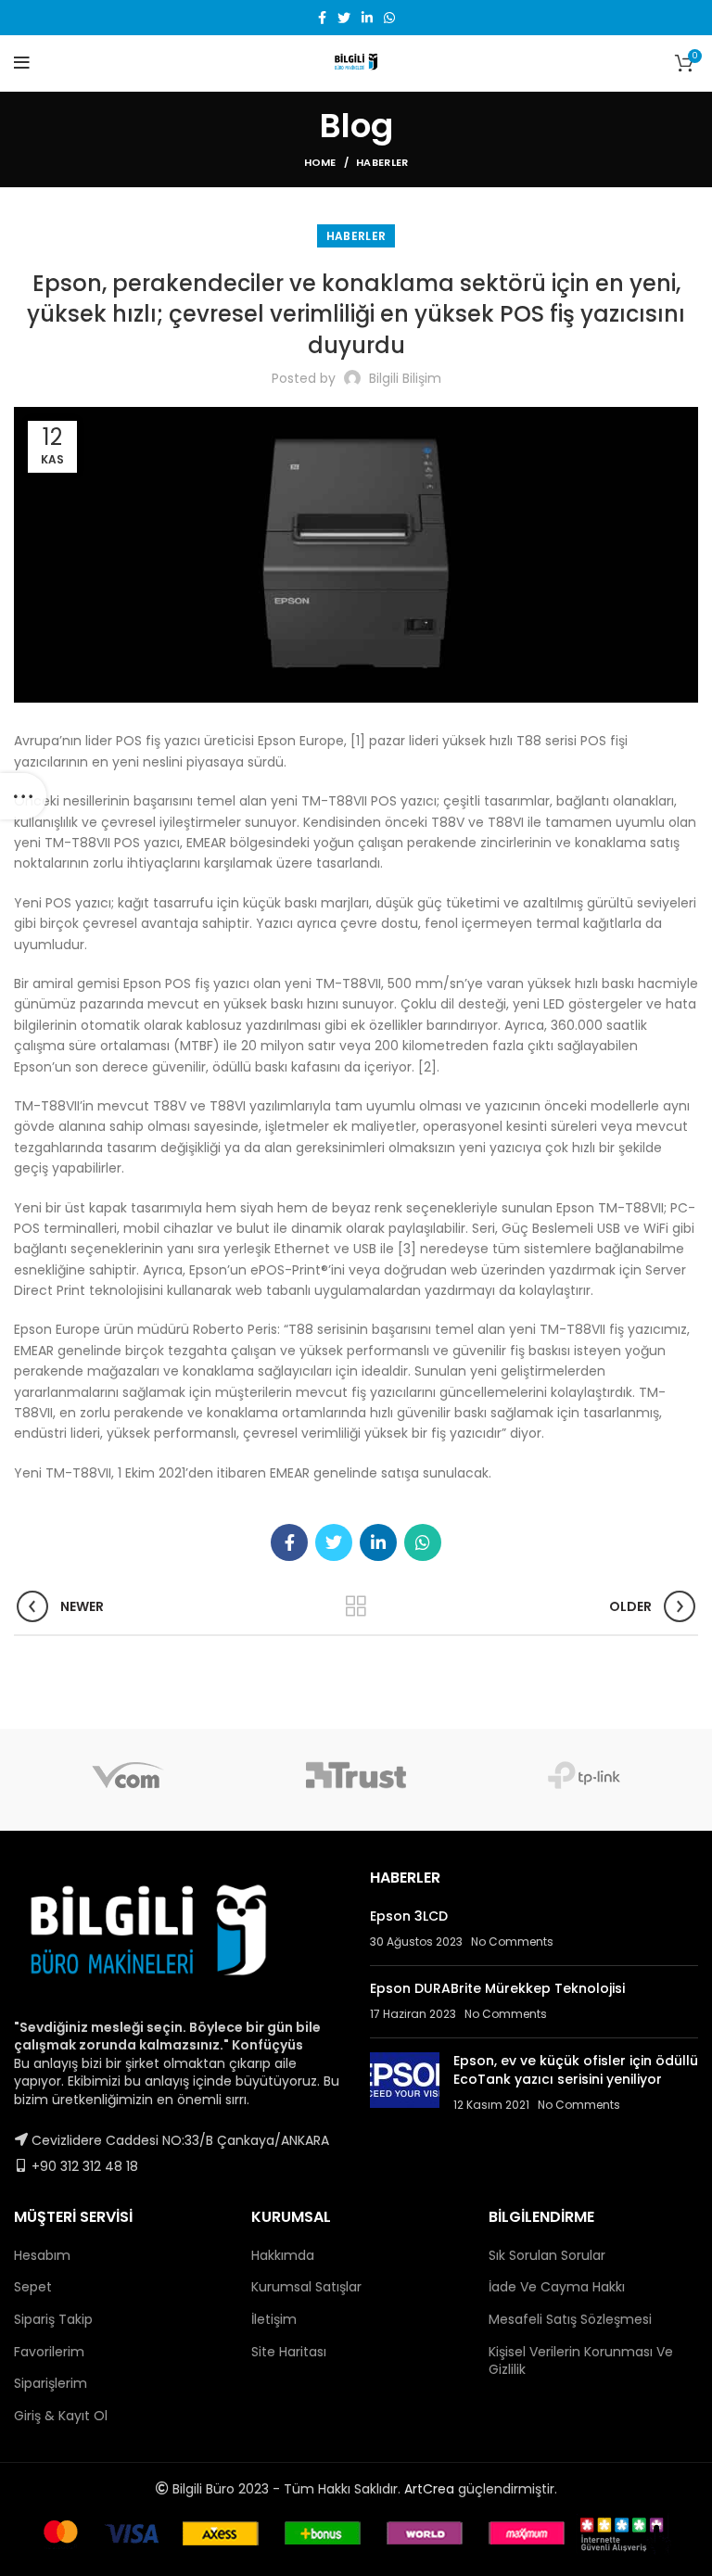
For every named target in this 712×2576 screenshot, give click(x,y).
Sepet (33, 2287)
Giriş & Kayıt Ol (61, 2416)
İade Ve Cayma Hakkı (557, 2287)
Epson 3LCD (409, 1916)
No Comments (512, 1942)
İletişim (274, 2319)
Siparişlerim (51, 2383)
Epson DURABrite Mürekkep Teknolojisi (497, 1988)
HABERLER (382, 162)
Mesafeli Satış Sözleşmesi (570, 2319)
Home (320, 162)
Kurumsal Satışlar (306, 2287)
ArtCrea (429, 2489)
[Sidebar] (23, 796)
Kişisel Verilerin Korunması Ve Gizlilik (581, 2361)
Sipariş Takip (53, 2319)
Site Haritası (289, 2352)
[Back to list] (356, 1606)
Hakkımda (283, 2255)
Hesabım (42, 2255)
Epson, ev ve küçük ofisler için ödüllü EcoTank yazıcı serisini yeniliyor (576, 2070)
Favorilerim (49, 2352)
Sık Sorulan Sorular (547, 2255)
